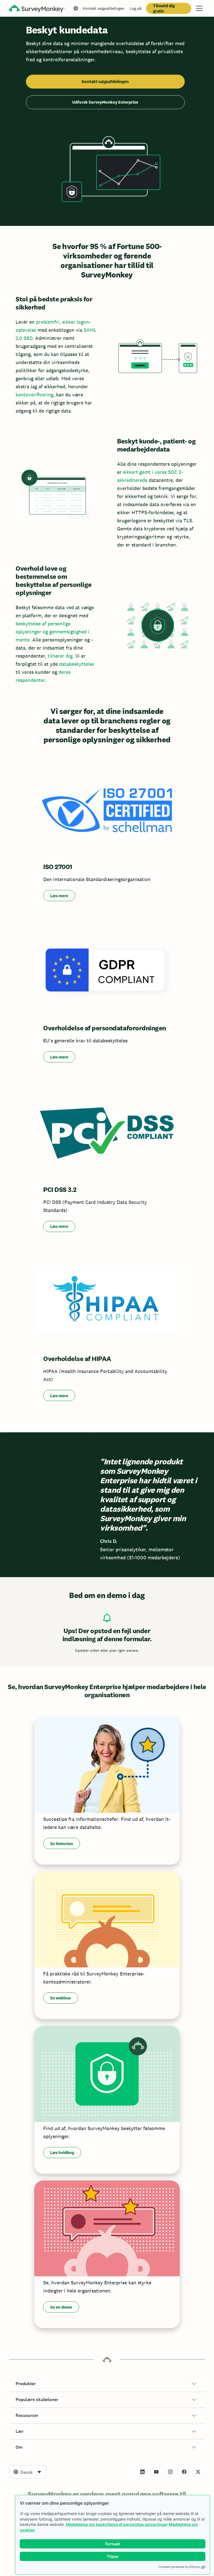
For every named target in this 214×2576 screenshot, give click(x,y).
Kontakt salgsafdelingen (104, 8)
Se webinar (61, 1998)
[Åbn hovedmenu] (199, 8)
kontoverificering (34, 395)
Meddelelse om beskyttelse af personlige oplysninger (117, 2524)
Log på (135, 8)
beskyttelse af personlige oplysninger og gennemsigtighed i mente (53, 632)
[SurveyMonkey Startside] (37, 9)
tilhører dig (60, 656)
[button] (107, 2384)
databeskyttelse (76, 664)
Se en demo (61, 2307)
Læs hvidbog (62, 2152)
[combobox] (28, 2472)
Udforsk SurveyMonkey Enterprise (105, 102)
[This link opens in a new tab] (142, 2472)
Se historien (62, 1844)
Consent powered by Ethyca (179, 2567)
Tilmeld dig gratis (164, 8)
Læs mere (59, 896)
